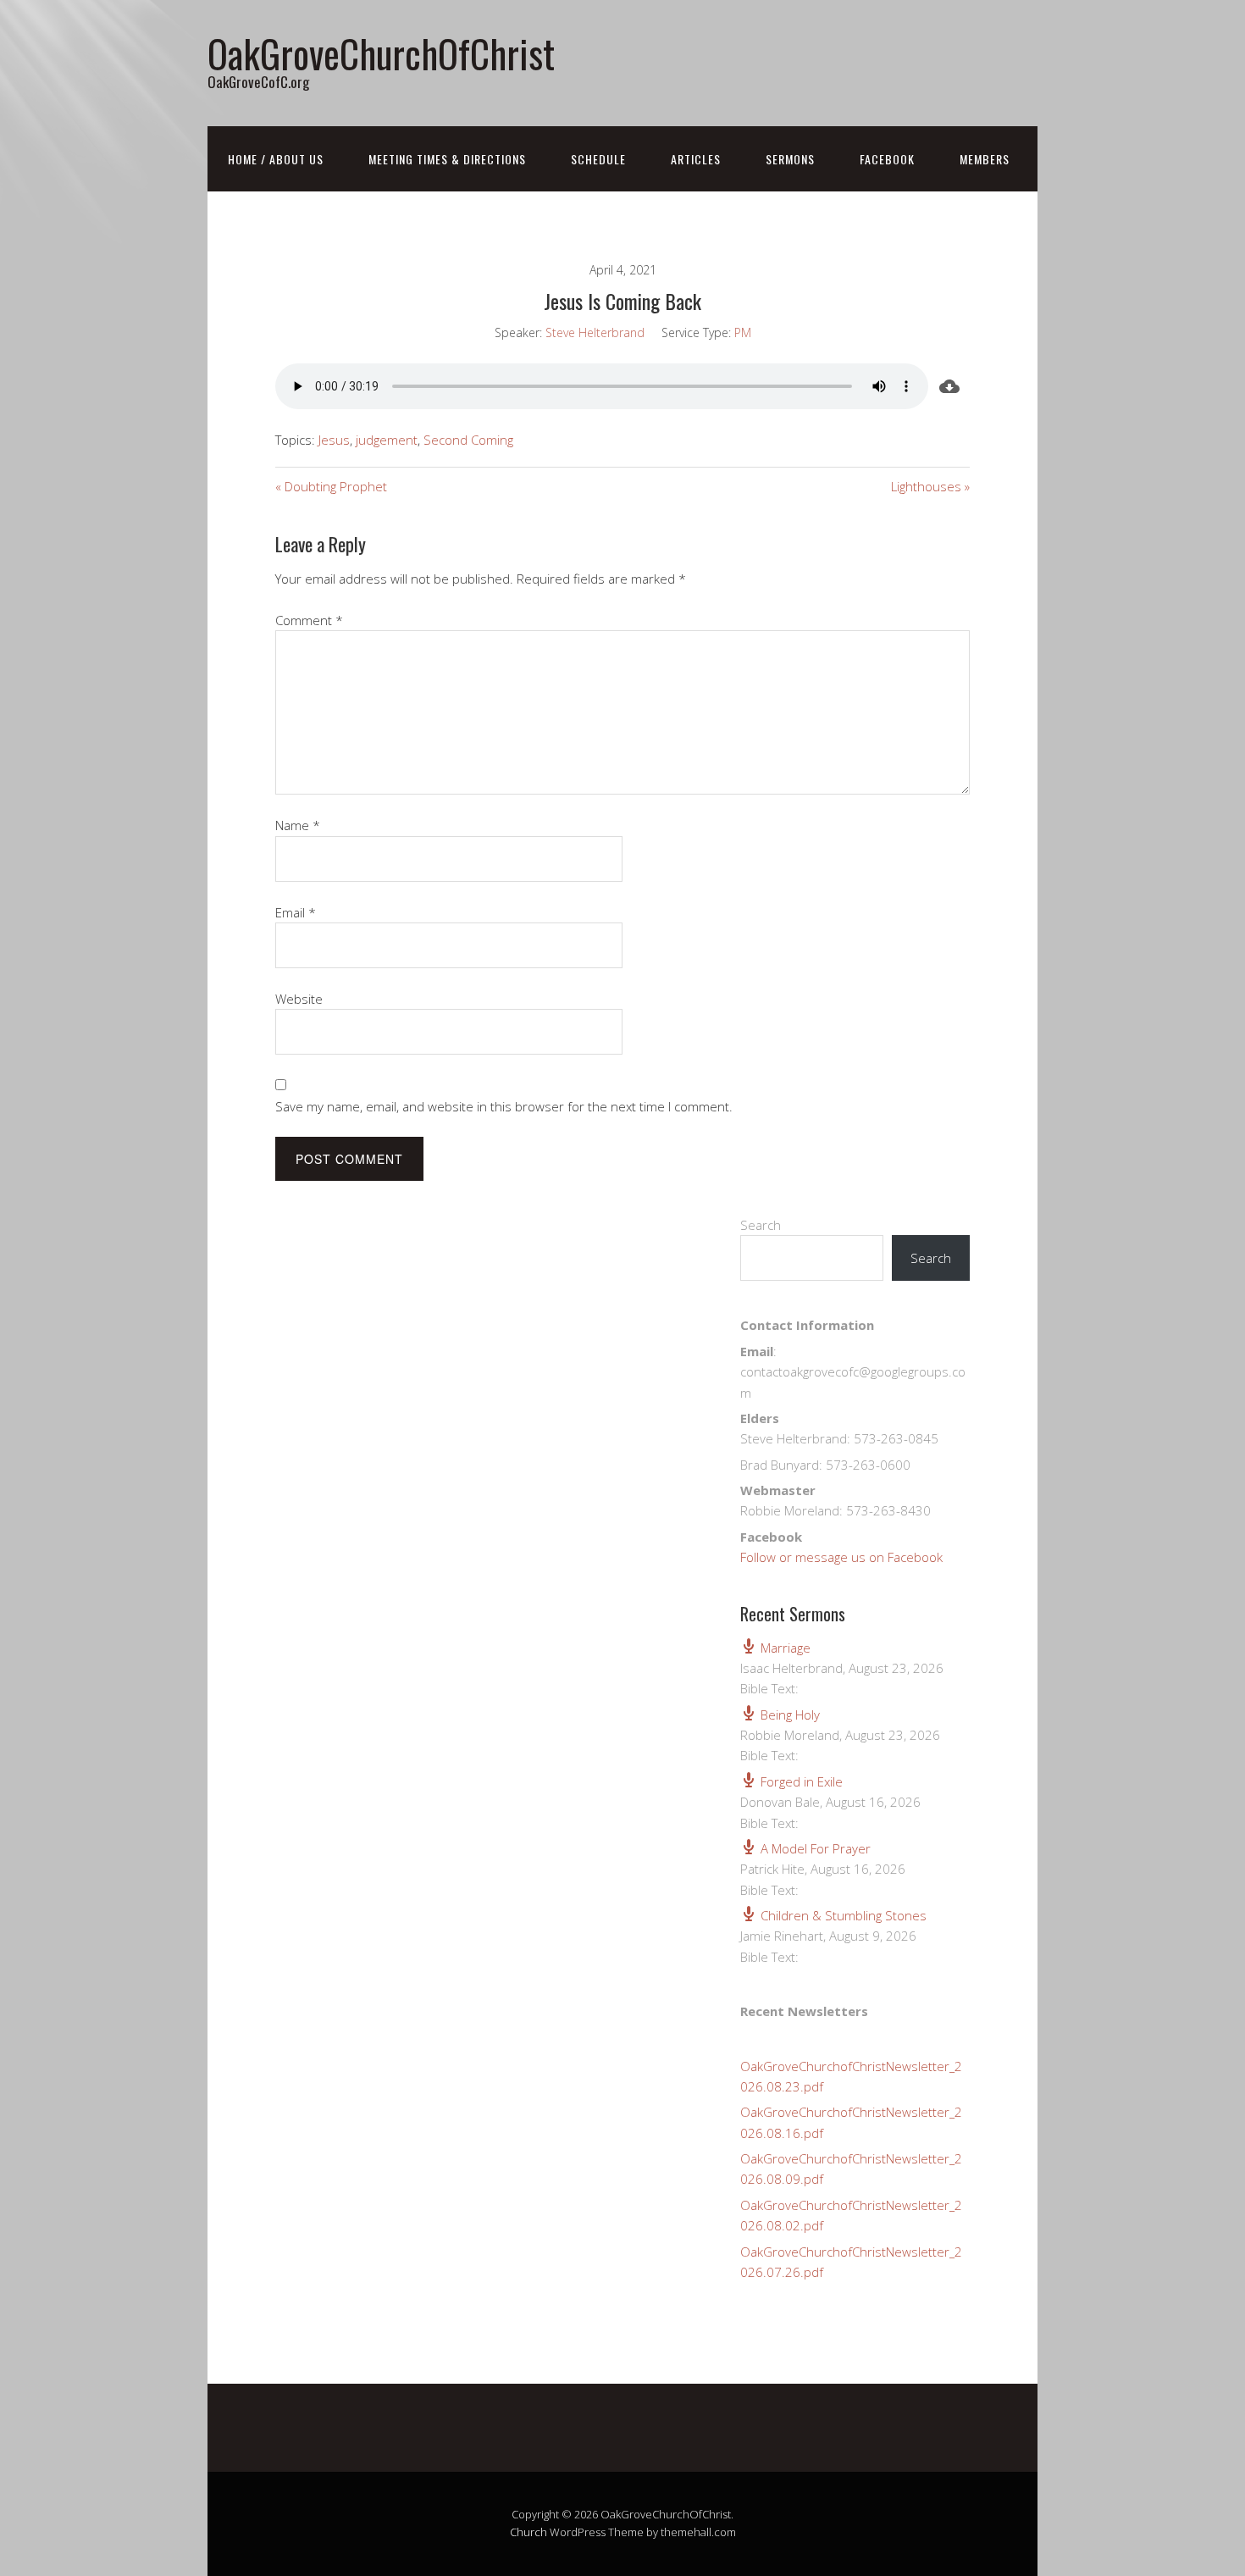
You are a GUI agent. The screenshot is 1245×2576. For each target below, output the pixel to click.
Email (296, 912)
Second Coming (468, 440)
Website (299, 999)
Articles (696, 159)
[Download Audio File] (949, 386)
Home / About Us (276, 159)
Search (761, 1225)
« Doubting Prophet (331, 486)
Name (298, 825)
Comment (309, 620)
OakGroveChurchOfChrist (381, 53)
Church (528, 2532)
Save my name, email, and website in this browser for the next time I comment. (504, 1106)
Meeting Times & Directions (447, 159)
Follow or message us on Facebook (841, 1557)
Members (985, 159)
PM (743, 332)
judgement (387, 440)
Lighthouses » (930, 486)
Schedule (598, 159)
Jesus (334, 440)
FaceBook (887, 159)
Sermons (790, 159)
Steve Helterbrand (595, 332)
